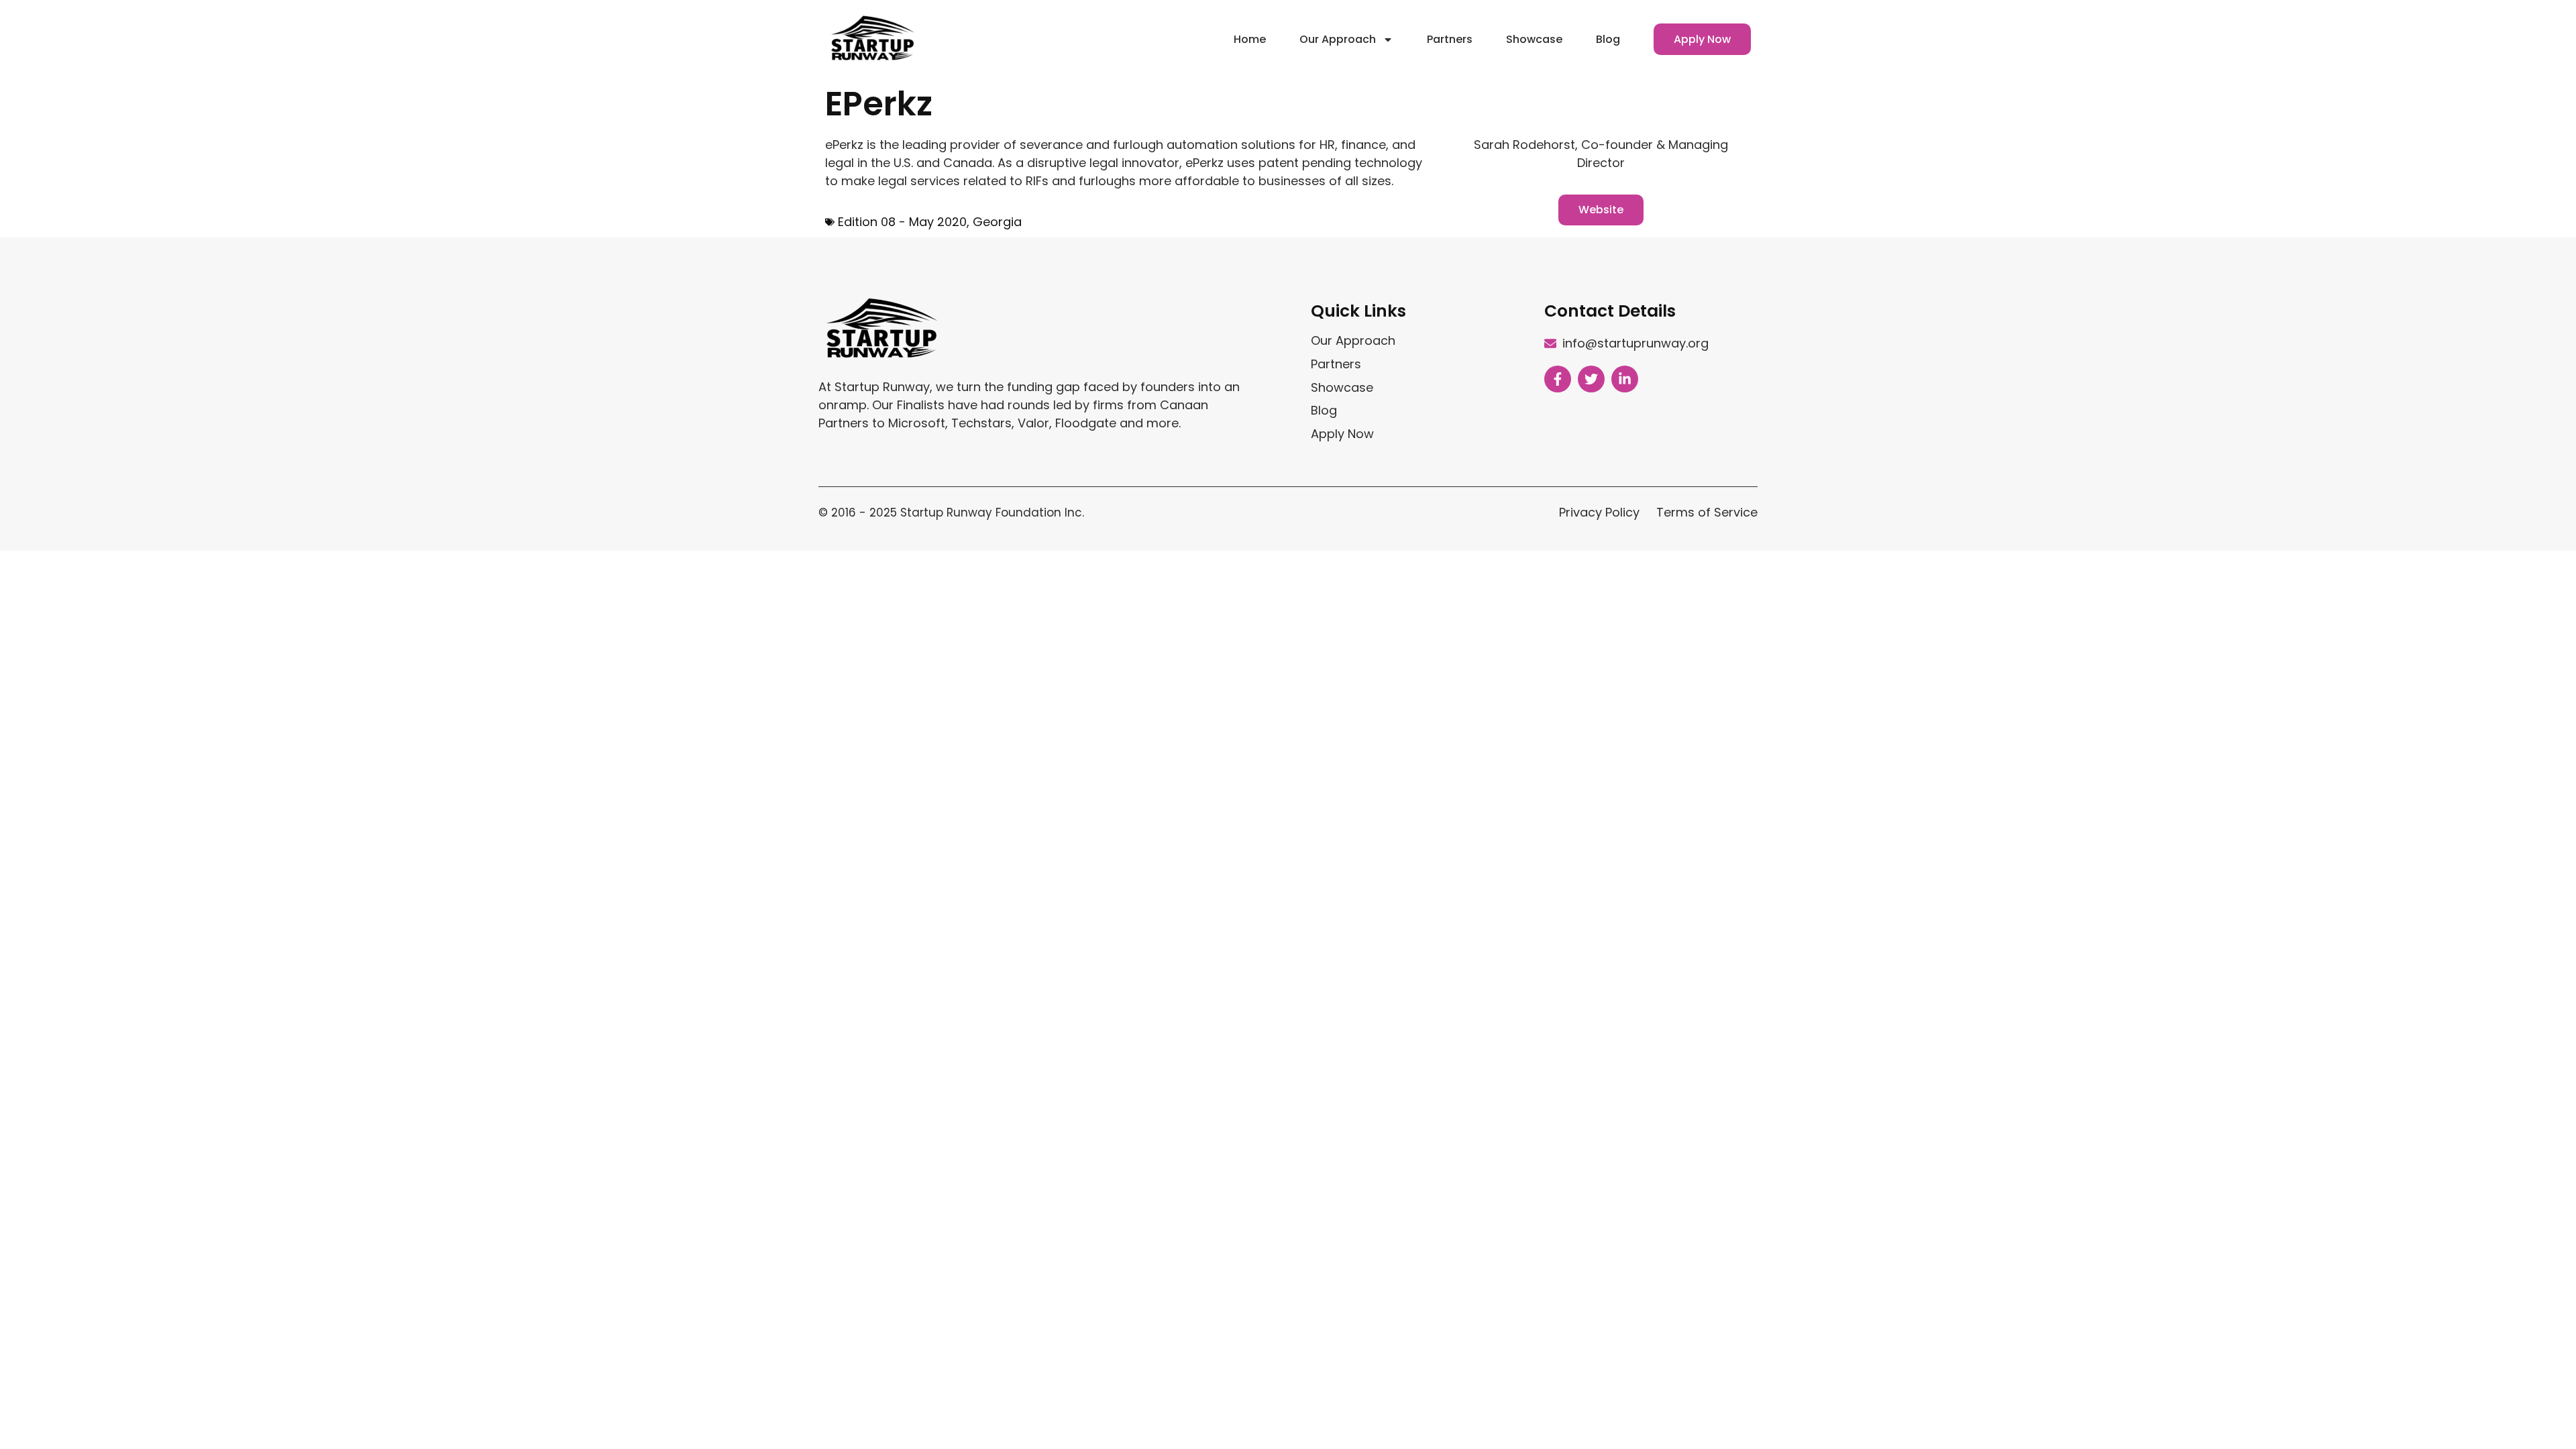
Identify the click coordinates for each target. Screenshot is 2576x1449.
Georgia (997, 222)
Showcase (1534, 39)
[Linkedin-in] (1625, 379)
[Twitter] (1591, 379)
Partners (1450, 39)
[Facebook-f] (1558, 379)
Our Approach (1338, 39)
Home (1250, 39)
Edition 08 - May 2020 (902, 222)
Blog (1608, 39)
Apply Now (1702, 39)
